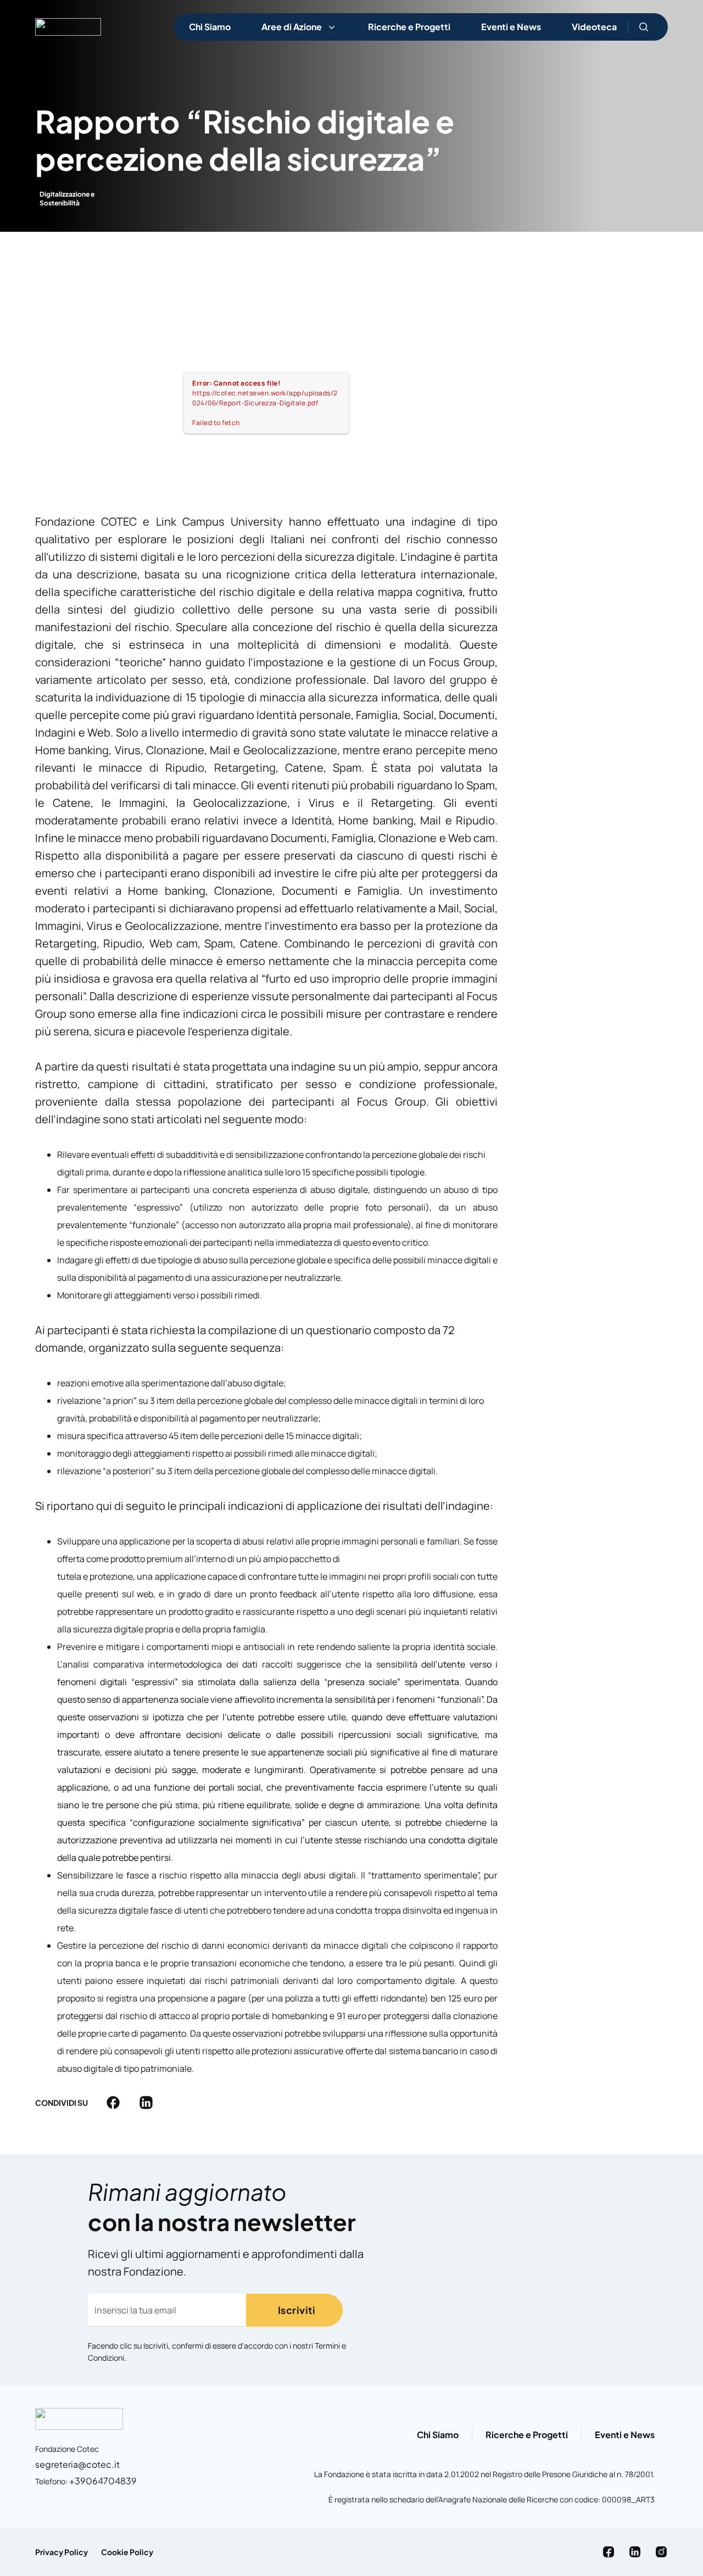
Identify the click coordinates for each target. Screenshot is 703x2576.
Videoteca (594, 27)
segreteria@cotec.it (77, 2464)
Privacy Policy (62, 2552)
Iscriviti (297, 2310)
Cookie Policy (127, 2552)
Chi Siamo (210, 27)
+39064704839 (103, 2481)
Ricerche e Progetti (409, 27)
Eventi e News (511, 27)
